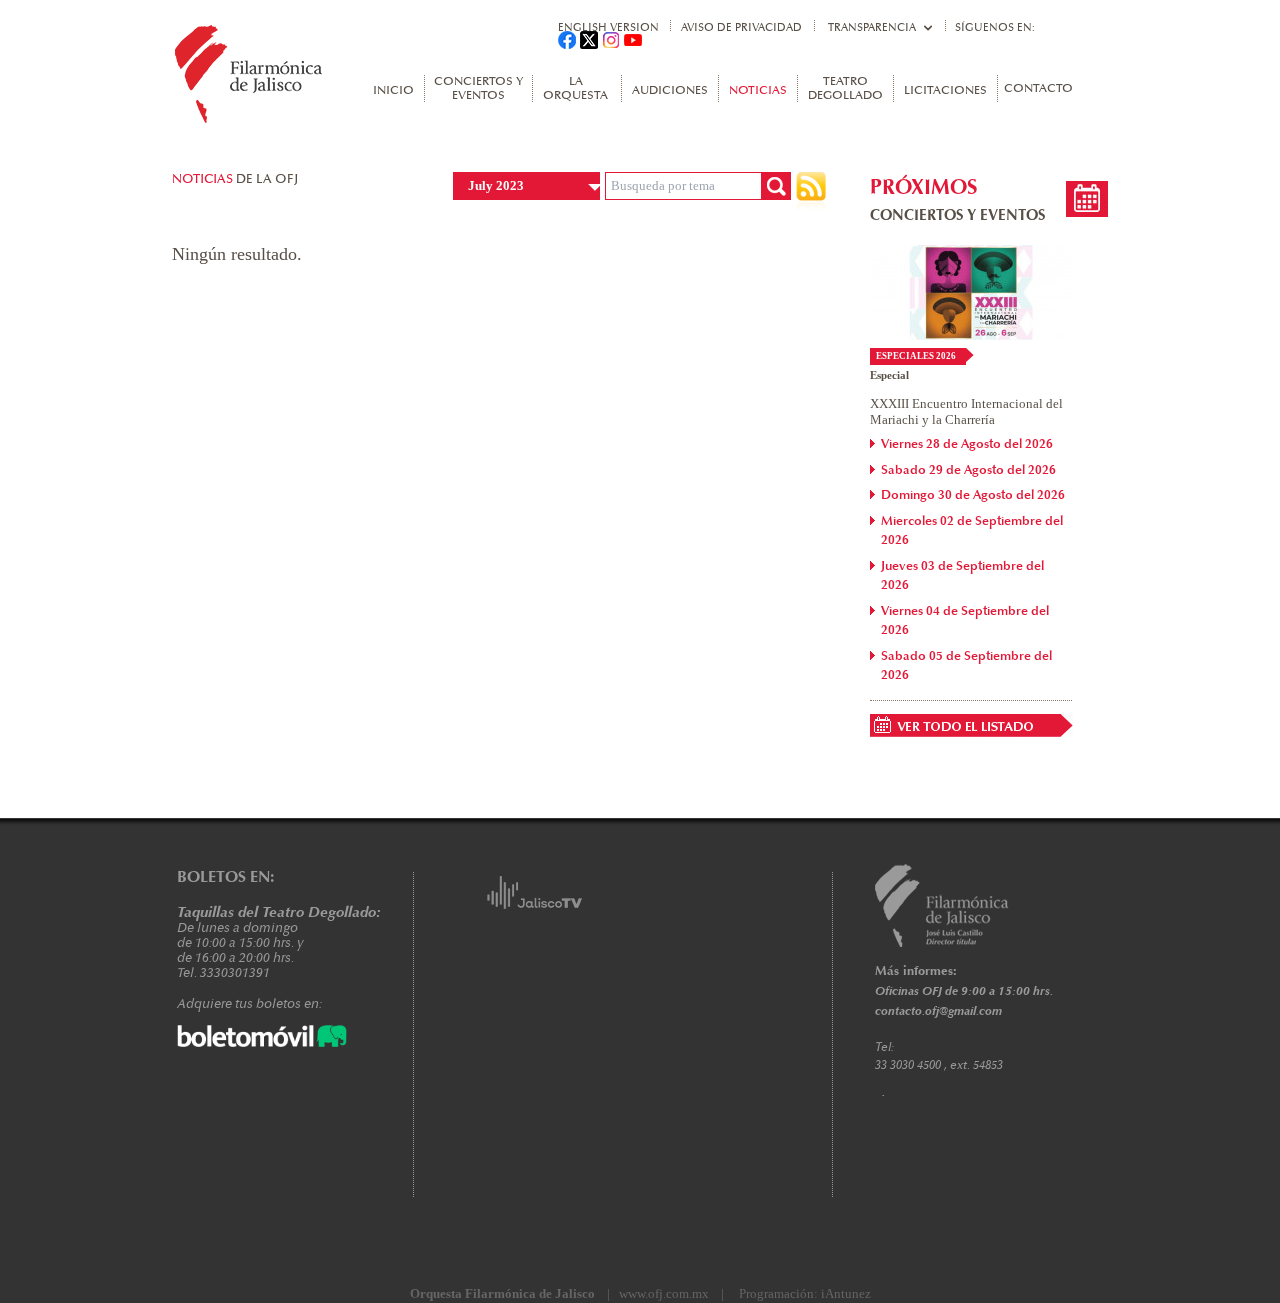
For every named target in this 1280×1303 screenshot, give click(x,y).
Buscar (776, 186)
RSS (811, 191)
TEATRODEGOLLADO (845, 89)
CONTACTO (1038, 89)
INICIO (393, 91)
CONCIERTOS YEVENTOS (478, 89)
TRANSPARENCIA (872, 27)
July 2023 (496, 185)
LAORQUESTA (575, 89)
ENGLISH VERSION (608, 27)
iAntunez (846, 1293)
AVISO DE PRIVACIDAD (741, 27)
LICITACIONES (945, 91)
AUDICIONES (670, 91)
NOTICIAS (758, 91)
